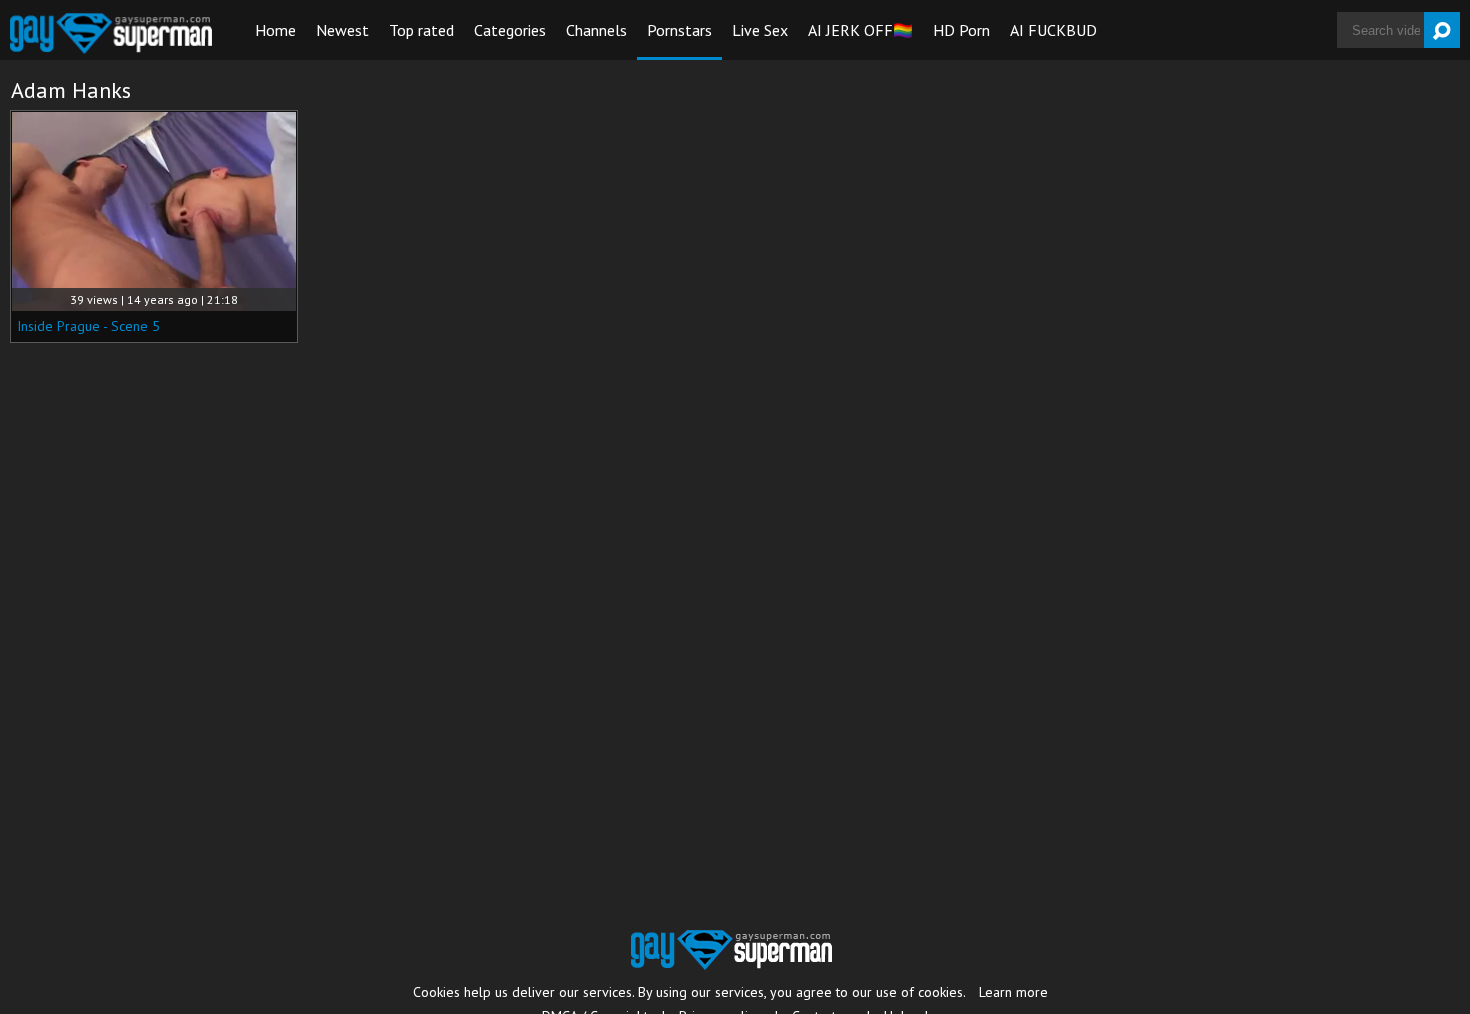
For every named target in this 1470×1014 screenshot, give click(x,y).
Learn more (1013, 992)
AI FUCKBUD (1053, 30)
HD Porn (961, 30)
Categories (510, 30)
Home (275, 30)
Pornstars (679, 30)
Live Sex (760, 30)
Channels (596, 30)
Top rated (421, 30)
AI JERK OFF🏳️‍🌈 (860, 30)
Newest (342, 30)
